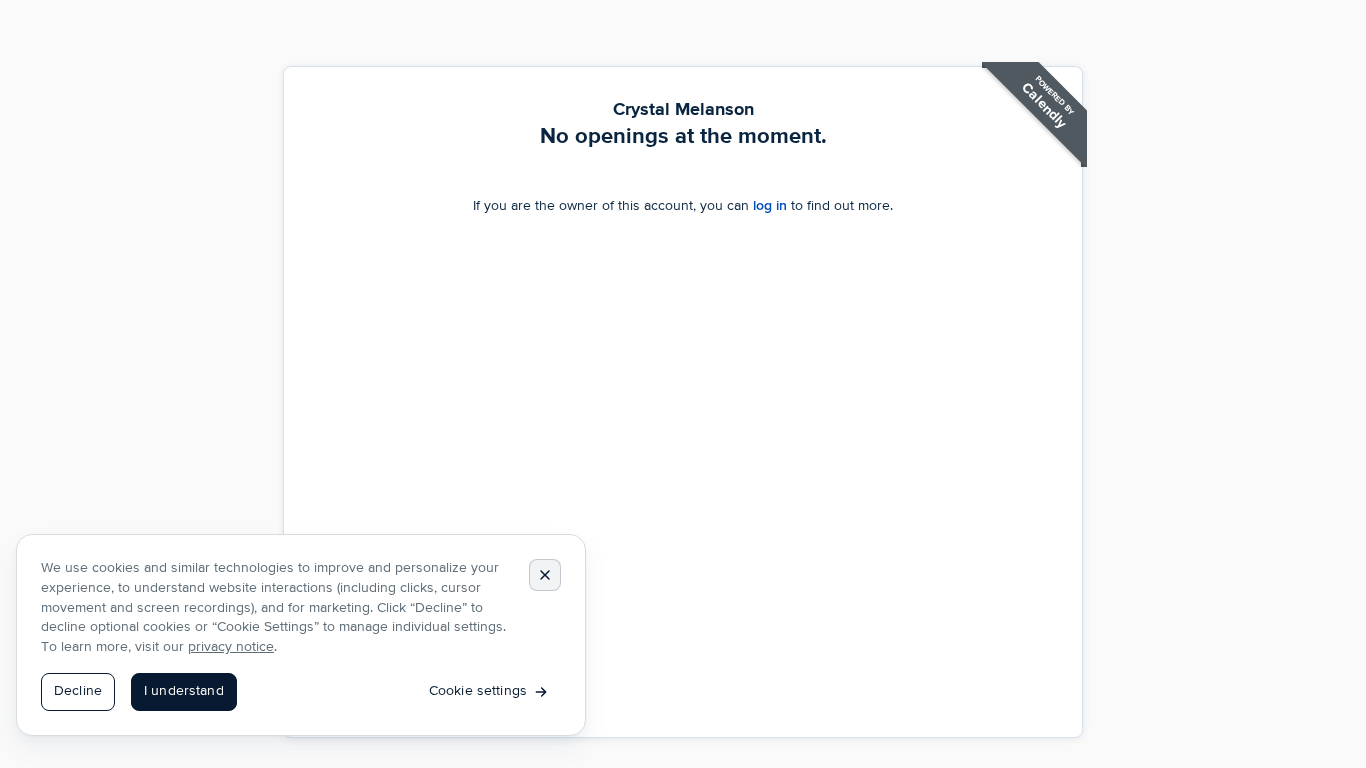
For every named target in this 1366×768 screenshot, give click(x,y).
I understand (184, 691)
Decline (78, 691)
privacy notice (231, 647)
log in (770, 205)
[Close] (545, 575)
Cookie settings (478, 691)
